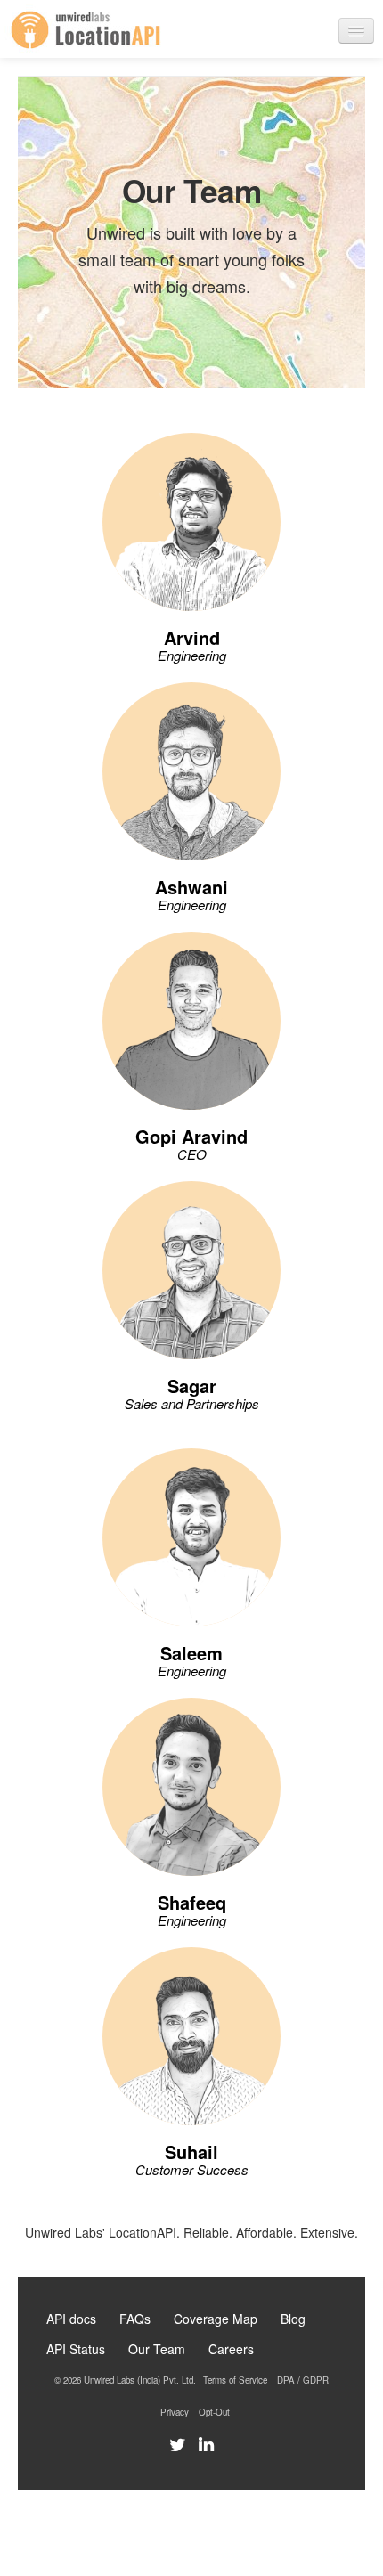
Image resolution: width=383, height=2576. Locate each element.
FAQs (135, 2319)
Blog (293, 2319)
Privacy (175, 2412)
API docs (71, 2319)
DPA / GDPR (303, 2380)
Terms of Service (235, 2380)
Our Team (157, 2349)
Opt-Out (214, 2412)
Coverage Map (216, 2319)
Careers (231, 2349)
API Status (76, 2349)
